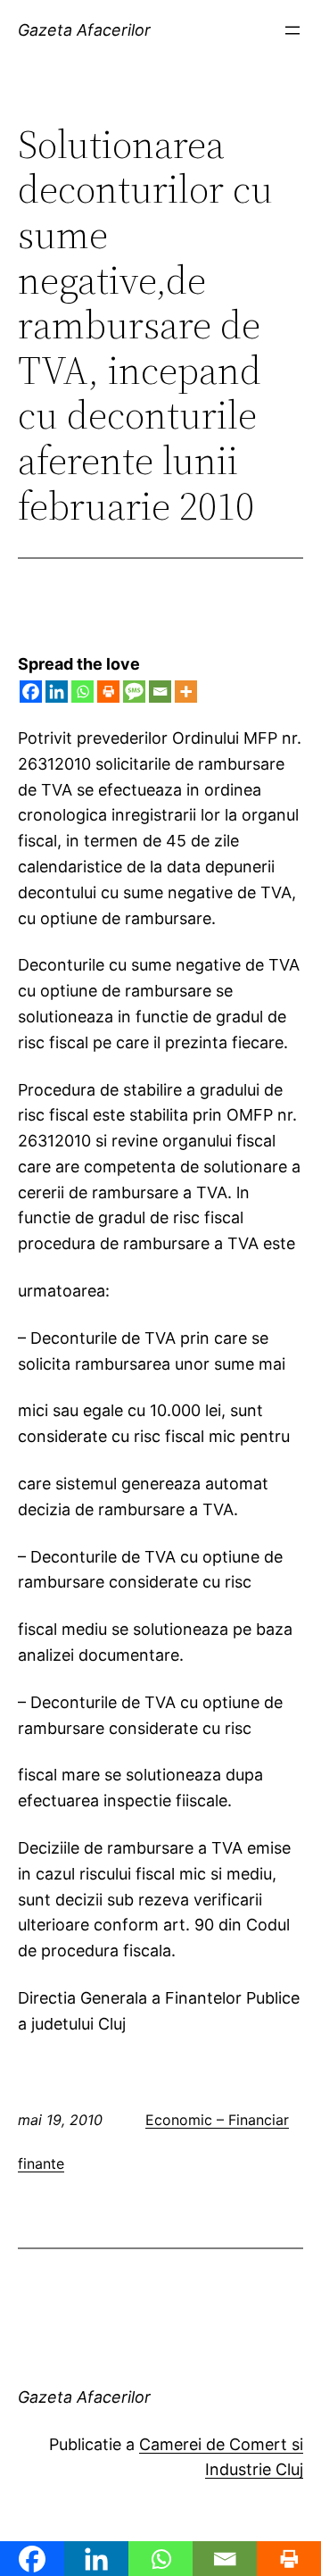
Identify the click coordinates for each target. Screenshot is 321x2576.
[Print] (108, 692)
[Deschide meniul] (292, 30)
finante (41, 2163)
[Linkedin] (57, 692)
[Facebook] (31, 692)
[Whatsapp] (82, 692)
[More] (186, 692)
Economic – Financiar (217, 2120)
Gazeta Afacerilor (84, 30)
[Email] (160, 692)
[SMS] (134, 692)
